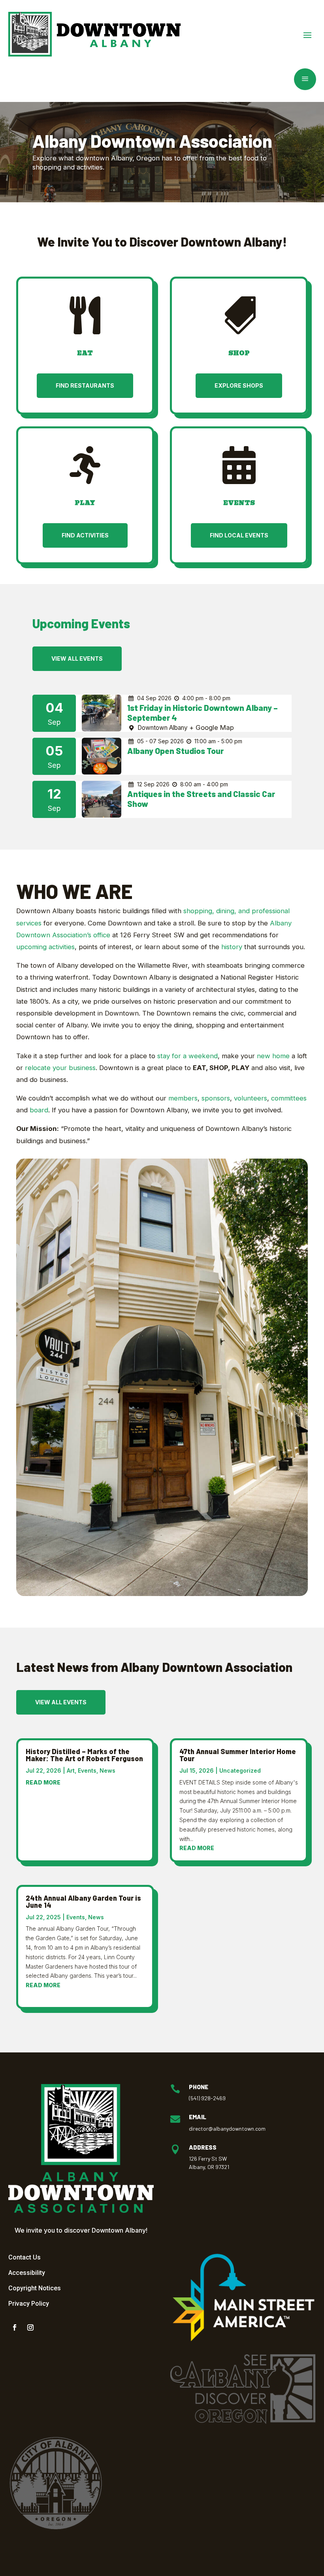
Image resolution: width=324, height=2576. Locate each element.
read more (43, 1782)
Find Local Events (239, 535)
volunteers (251, 1098)
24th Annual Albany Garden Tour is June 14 (83, 1901)
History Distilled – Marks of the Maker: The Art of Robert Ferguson (84, 1755)
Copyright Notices (35, 2288)
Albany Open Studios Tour (175, 751)
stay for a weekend (187, 1056)
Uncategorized (240, 1770)
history (232, 947)
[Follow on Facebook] (15, 2327)
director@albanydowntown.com (227, 2128)
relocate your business (60, 1068)
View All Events (77, 659)
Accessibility (27, 2273)
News (107, 1770)
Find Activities (85, 535)
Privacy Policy (29, 2304)
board (39, 1110)
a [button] (305, 79)
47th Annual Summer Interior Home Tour (238, 1755)
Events (87, 1770)
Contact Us (24, 2257)
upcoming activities (45, 947)
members (183, 1098)
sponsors (216, 1098)
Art (71, 1770)
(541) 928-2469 (207, 2098)
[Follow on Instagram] (30, 2327)
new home (273, 1056)
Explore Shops (239, 385)
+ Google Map (212, 727)
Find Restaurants (85, 385)
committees (289, 1098)
